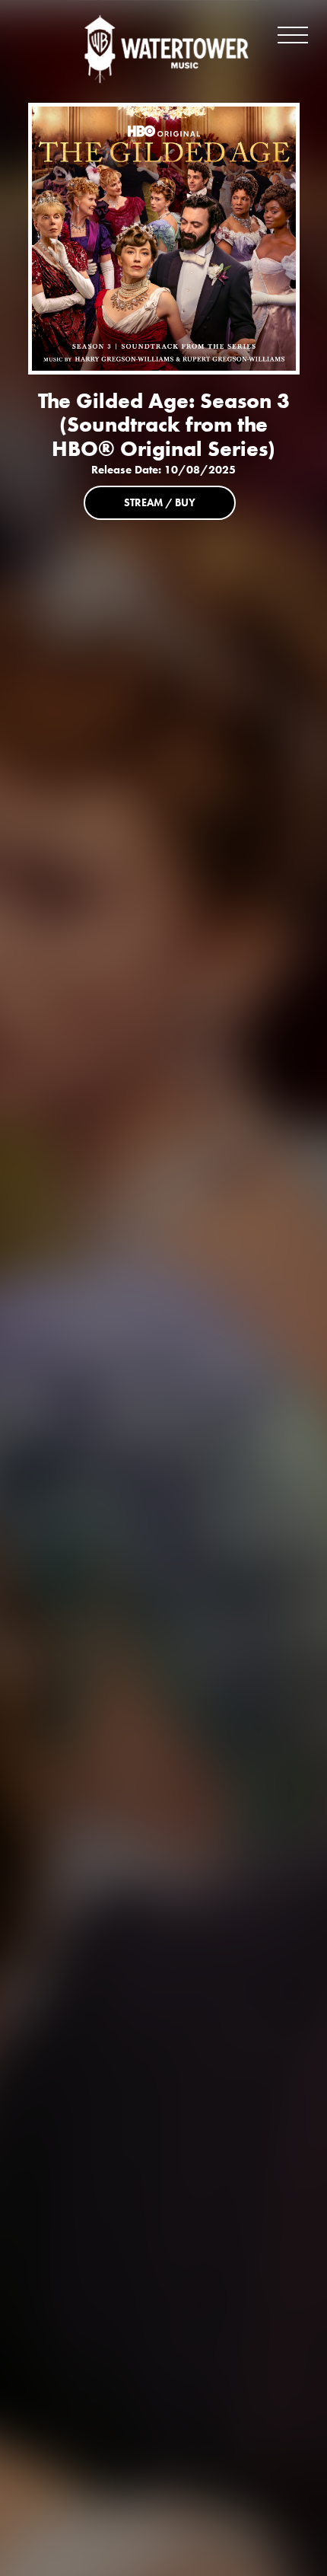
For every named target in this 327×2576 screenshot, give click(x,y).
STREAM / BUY (160, 502)
